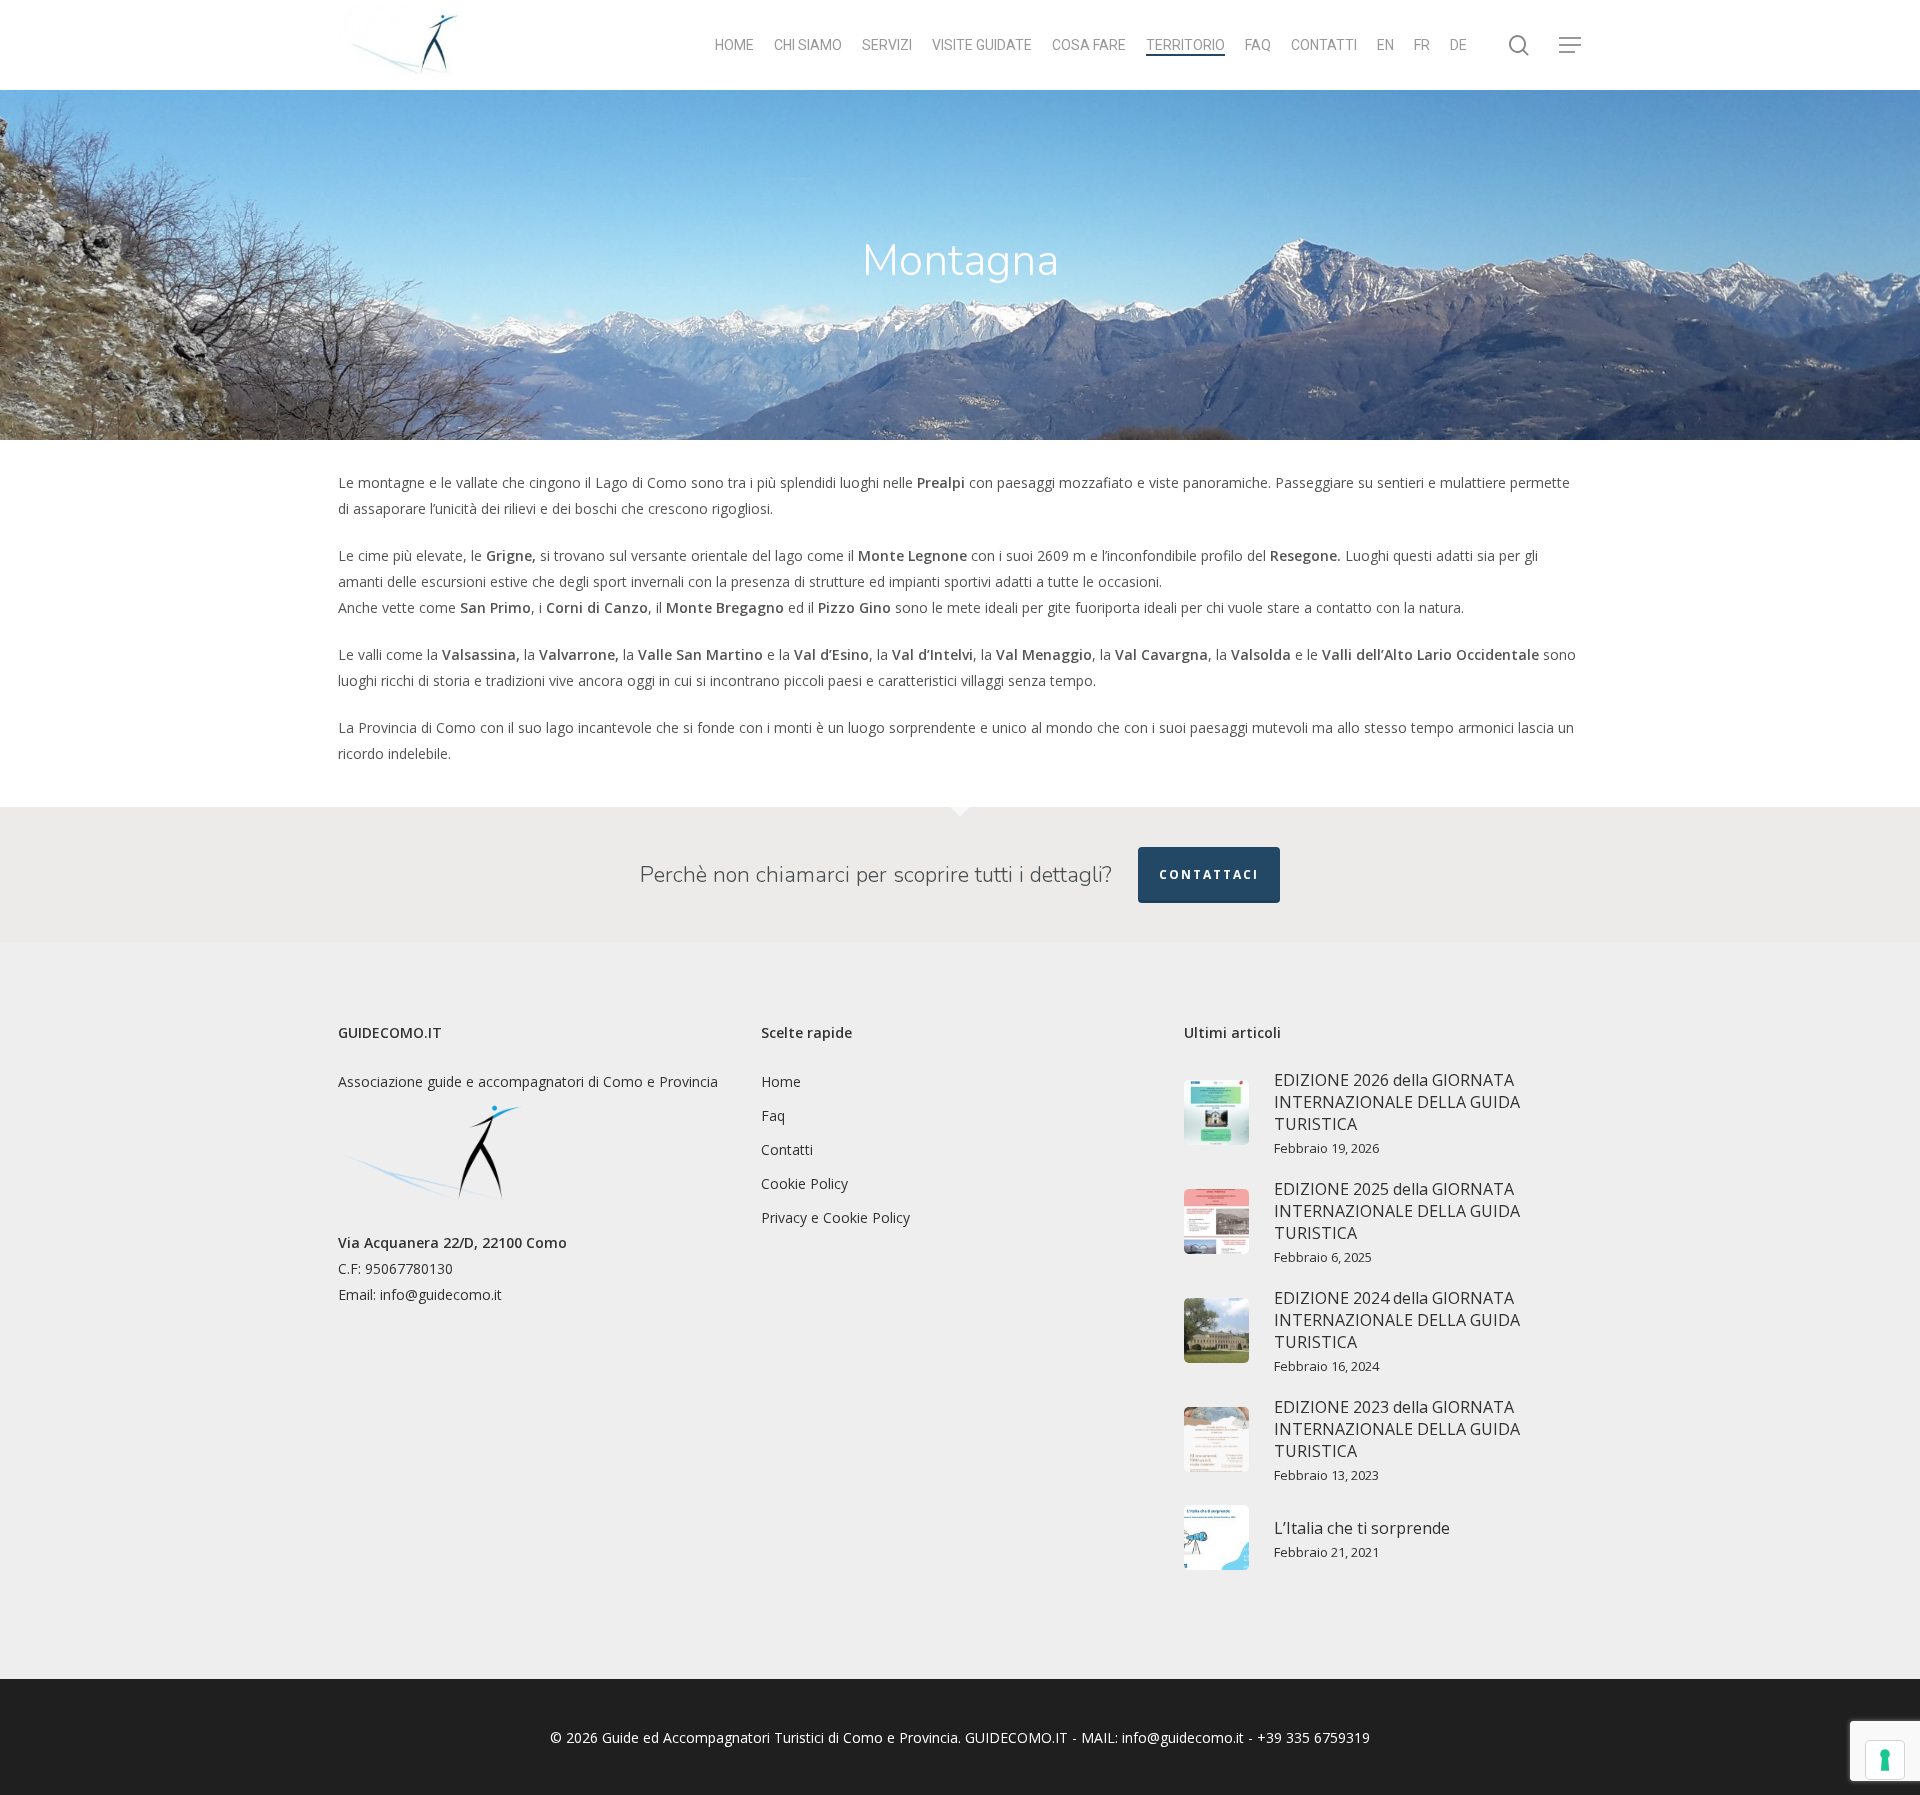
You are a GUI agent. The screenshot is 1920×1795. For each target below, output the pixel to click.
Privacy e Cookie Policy (835, 1217)
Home (781, 1081)
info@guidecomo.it (441, 1294)
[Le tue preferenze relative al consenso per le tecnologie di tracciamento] (1885, 1760)
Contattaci (1209, 874)
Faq (773, 1115)
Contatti (787, 1149)
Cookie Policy (804, 1183)
